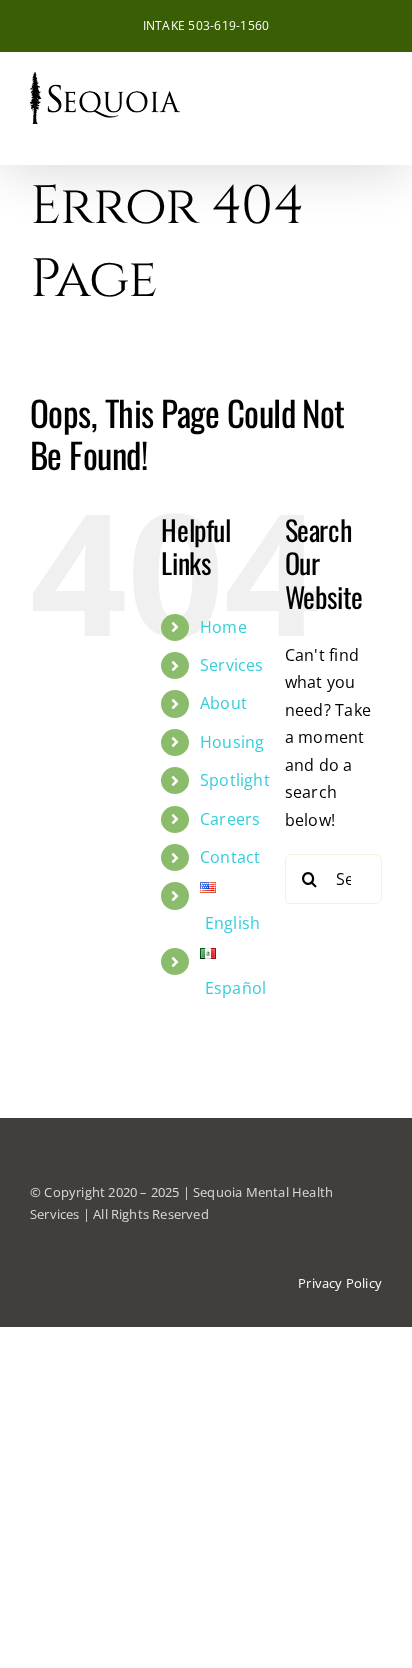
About (223, 703)
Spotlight (235, 780)
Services (232, 665)
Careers (230, 819)
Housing (232, 742)
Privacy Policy (340, 1283)
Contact (230, 857)
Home (223, 627)
